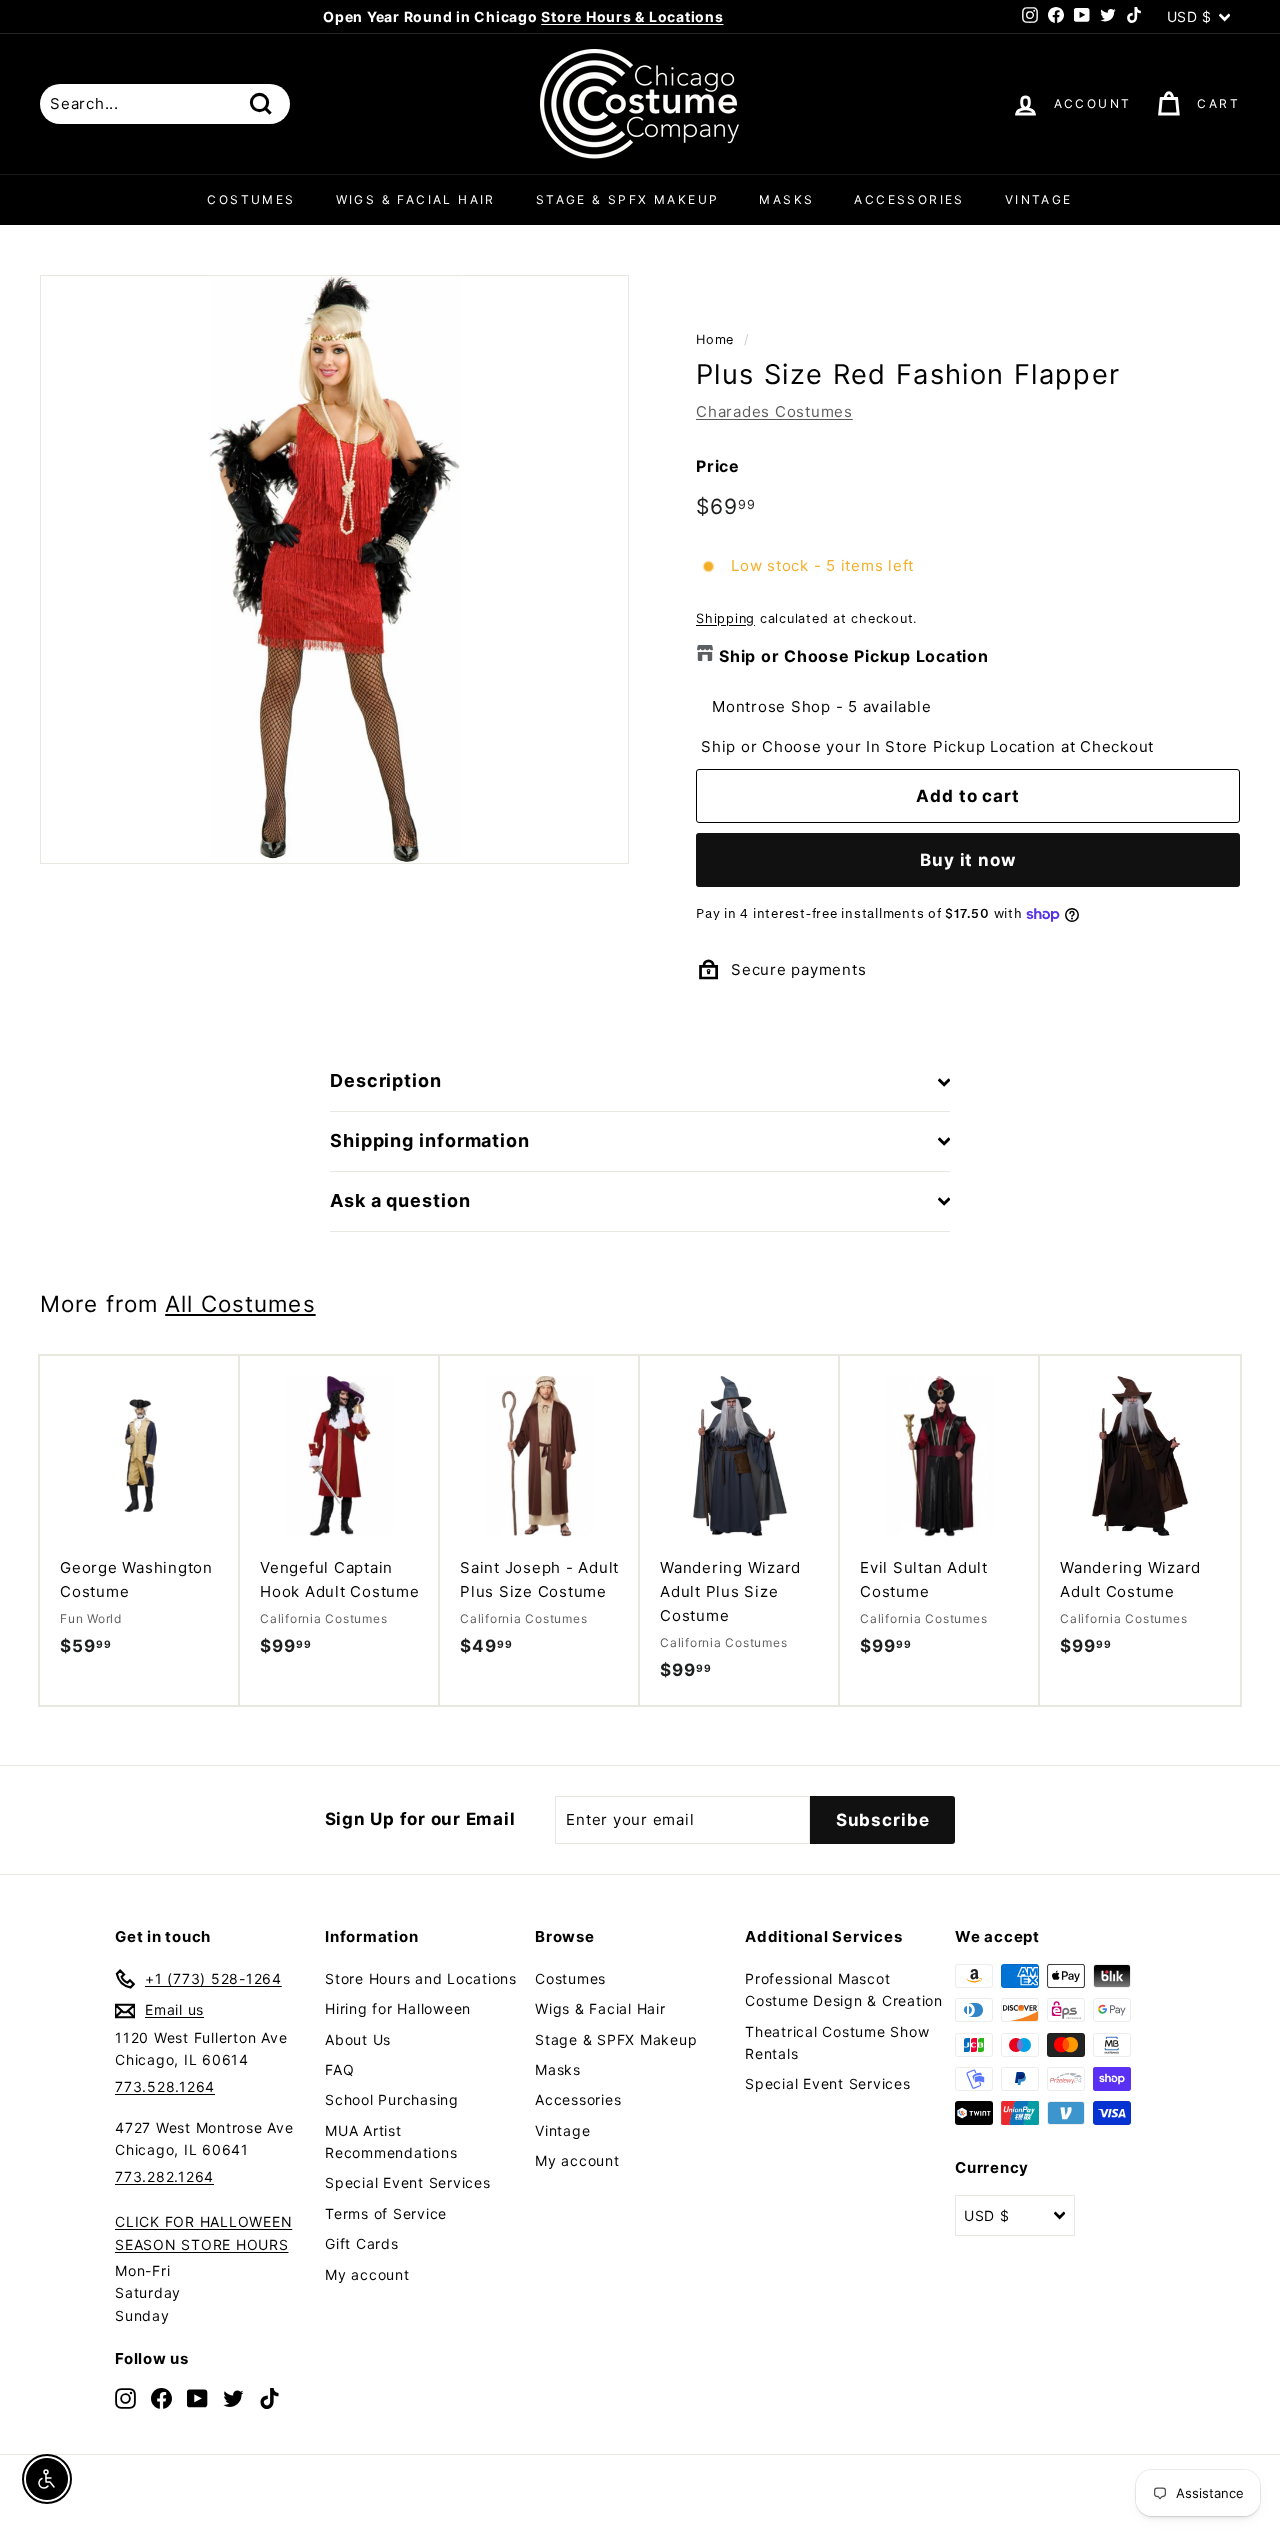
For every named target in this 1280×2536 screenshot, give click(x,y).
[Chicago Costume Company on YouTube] (197, 2397)
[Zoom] (334, 569)
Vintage (1039, 199)
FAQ (339, 2069)
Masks (786, 199)
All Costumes (240, 1303)
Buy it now (968, 860)
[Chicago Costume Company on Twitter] (233, 2397)
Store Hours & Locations (632, 16)
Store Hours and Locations (421, 1978)
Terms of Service (386, 2213)
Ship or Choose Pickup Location (854, 656)
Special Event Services (408, 2182)
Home (715, 339)
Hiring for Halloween (398, 2008)
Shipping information (430, 1140)
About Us (358, 2039)
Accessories (909, 199)
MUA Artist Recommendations (391, 2141)
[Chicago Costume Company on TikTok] (269, 2397)
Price (718, 466)
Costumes (251, 199)
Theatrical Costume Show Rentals (837, 2042)
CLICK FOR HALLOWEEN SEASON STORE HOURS (203, 2232)
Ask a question (400, 1200)
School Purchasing (392, 2099)
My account (367, 2274)
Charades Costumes (774, 411)
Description (386, 1080)
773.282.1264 (164, 2176)
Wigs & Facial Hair (416, 199)
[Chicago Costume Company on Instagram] (125, 2397)
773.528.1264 (165, 2086)
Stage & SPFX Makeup (628, 199)
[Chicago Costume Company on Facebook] (161, 2397)
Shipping (725, 618)
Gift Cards (362, 2243)
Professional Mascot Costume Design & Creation (844, 1989)
